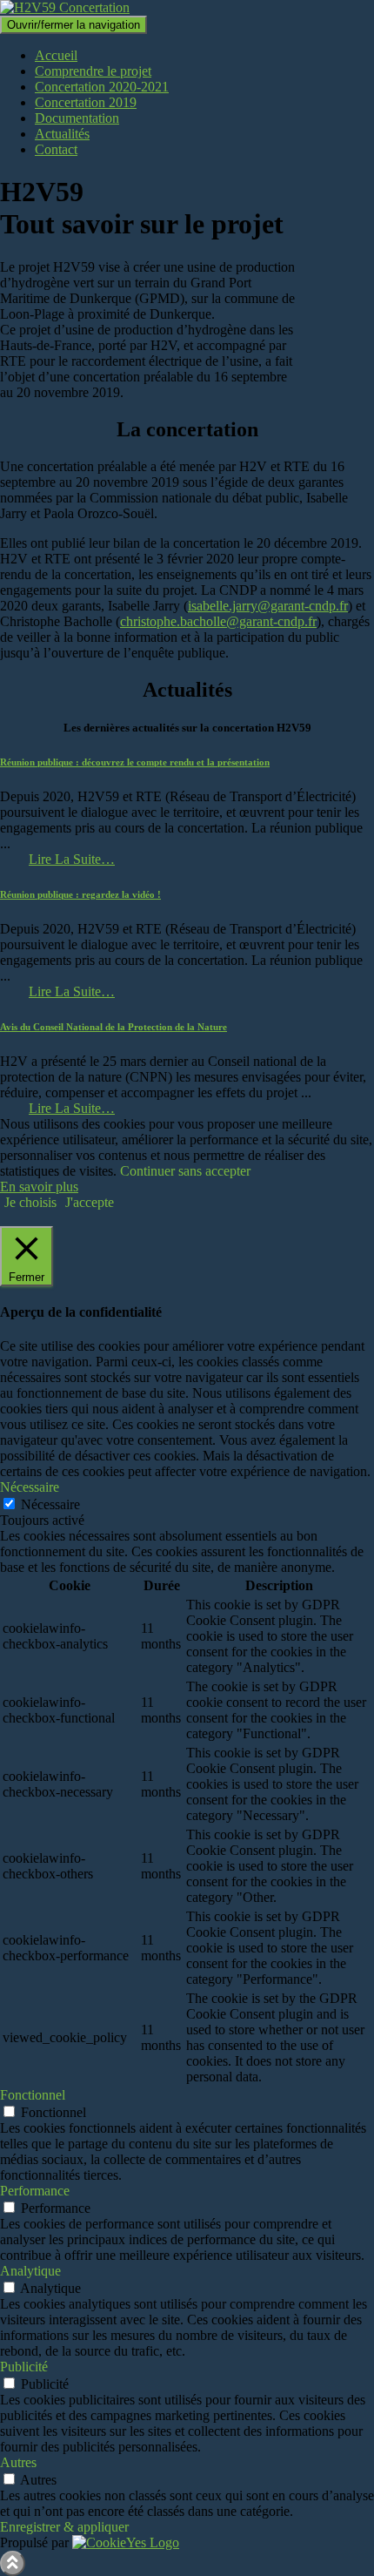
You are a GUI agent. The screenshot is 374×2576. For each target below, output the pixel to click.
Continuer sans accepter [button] (185, 1171)
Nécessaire (50, 1504)
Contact (56, 149)
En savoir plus (39, 1187)
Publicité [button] (24, 2367)
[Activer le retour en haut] (13, 2563)
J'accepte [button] (90, 1202)
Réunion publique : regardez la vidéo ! (80, 894)
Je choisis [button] (30, 1202)
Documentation (77, 118)
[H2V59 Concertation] (65, 7)
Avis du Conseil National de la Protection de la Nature (114, 1027)
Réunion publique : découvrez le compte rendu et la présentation (135, 762)
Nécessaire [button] (30, 1487)
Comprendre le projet (93, 71)
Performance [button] (35, 2191)
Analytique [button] (30, 2271)
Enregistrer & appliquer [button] (64, 2527)
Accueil (56, 55)
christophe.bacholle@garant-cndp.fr (218, 621)
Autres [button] (18, 2462)
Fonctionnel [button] (33, 2095)
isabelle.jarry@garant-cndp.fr (268, 606)
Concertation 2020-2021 (102, 87)
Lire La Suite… (72, 859)
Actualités (62, 134)
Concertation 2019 (86, 102)
